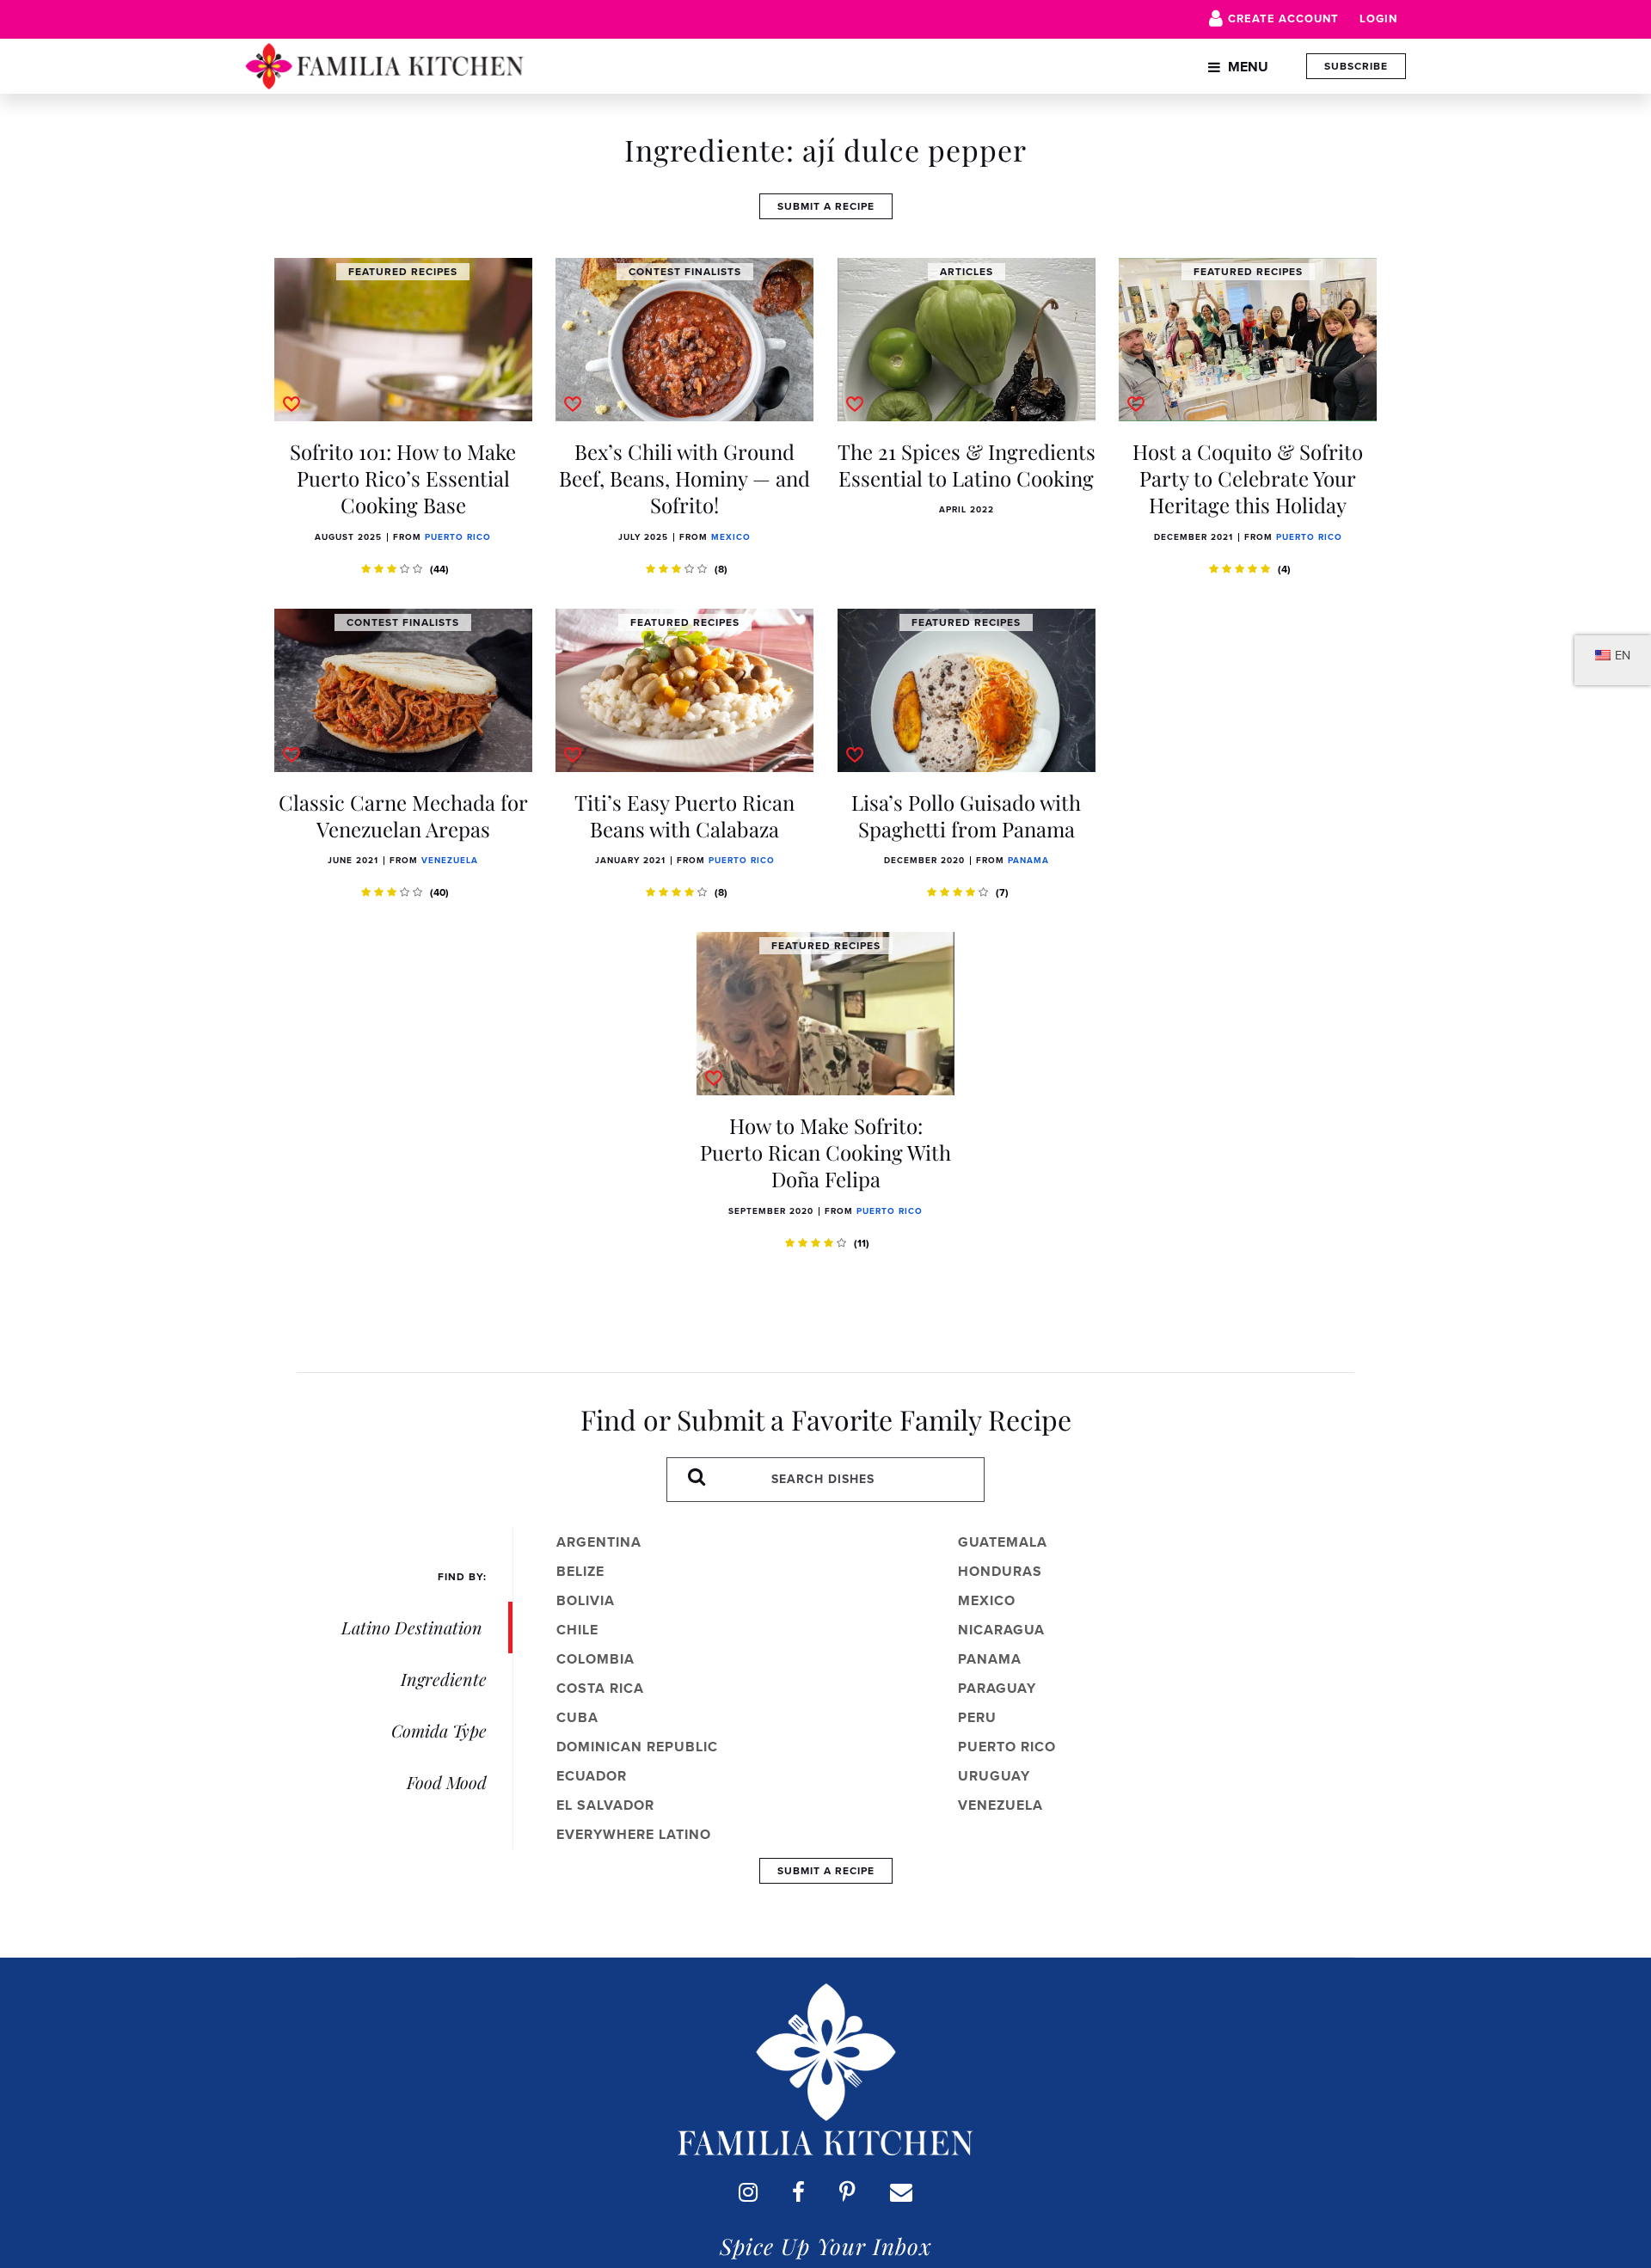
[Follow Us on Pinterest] (847, 2192)
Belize (580, 1571)
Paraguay (997, 1688)
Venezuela (450, 860)
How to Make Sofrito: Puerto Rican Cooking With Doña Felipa (825, 1152)
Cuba (577, 1717)
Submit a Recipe (826, 206)
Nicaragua (1001, 1630)
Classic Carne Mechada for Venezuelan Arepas (403, 815)
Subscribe (1356, 66)
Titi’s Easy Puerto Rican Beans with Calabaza (684, 815)
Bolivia (586, 1600)
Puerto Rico (458, 537)
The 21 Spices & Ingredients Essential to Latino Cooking (967, 465)
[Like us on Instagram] (748, 2192)
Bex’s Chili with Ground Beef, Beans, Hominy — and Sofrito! (684, 478)
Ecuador (592, 1776)
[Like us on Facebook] (798, 2192)
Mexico (731, 537)
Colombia (595, 1659)
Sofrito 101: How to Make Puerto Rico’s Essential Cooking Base (403, 478)
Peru (977, 1717)
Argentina (599, 1542)
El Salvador (605, 1805)
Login (1378, 18)
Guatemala (1003, 1542)
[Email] (901, 2192)
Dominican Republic (637, 1747)
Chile (577, 1630)
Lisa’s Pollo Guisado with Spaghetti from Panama (966, 815)
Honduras (1000, 1571)
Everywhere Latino (634, 1834)
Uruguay (994, 1776)
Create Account (1283, 18)
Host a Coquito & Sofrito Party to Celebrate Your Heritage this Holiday (1248, 478)
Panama (1028, 860)
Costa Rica (600, 1688)
